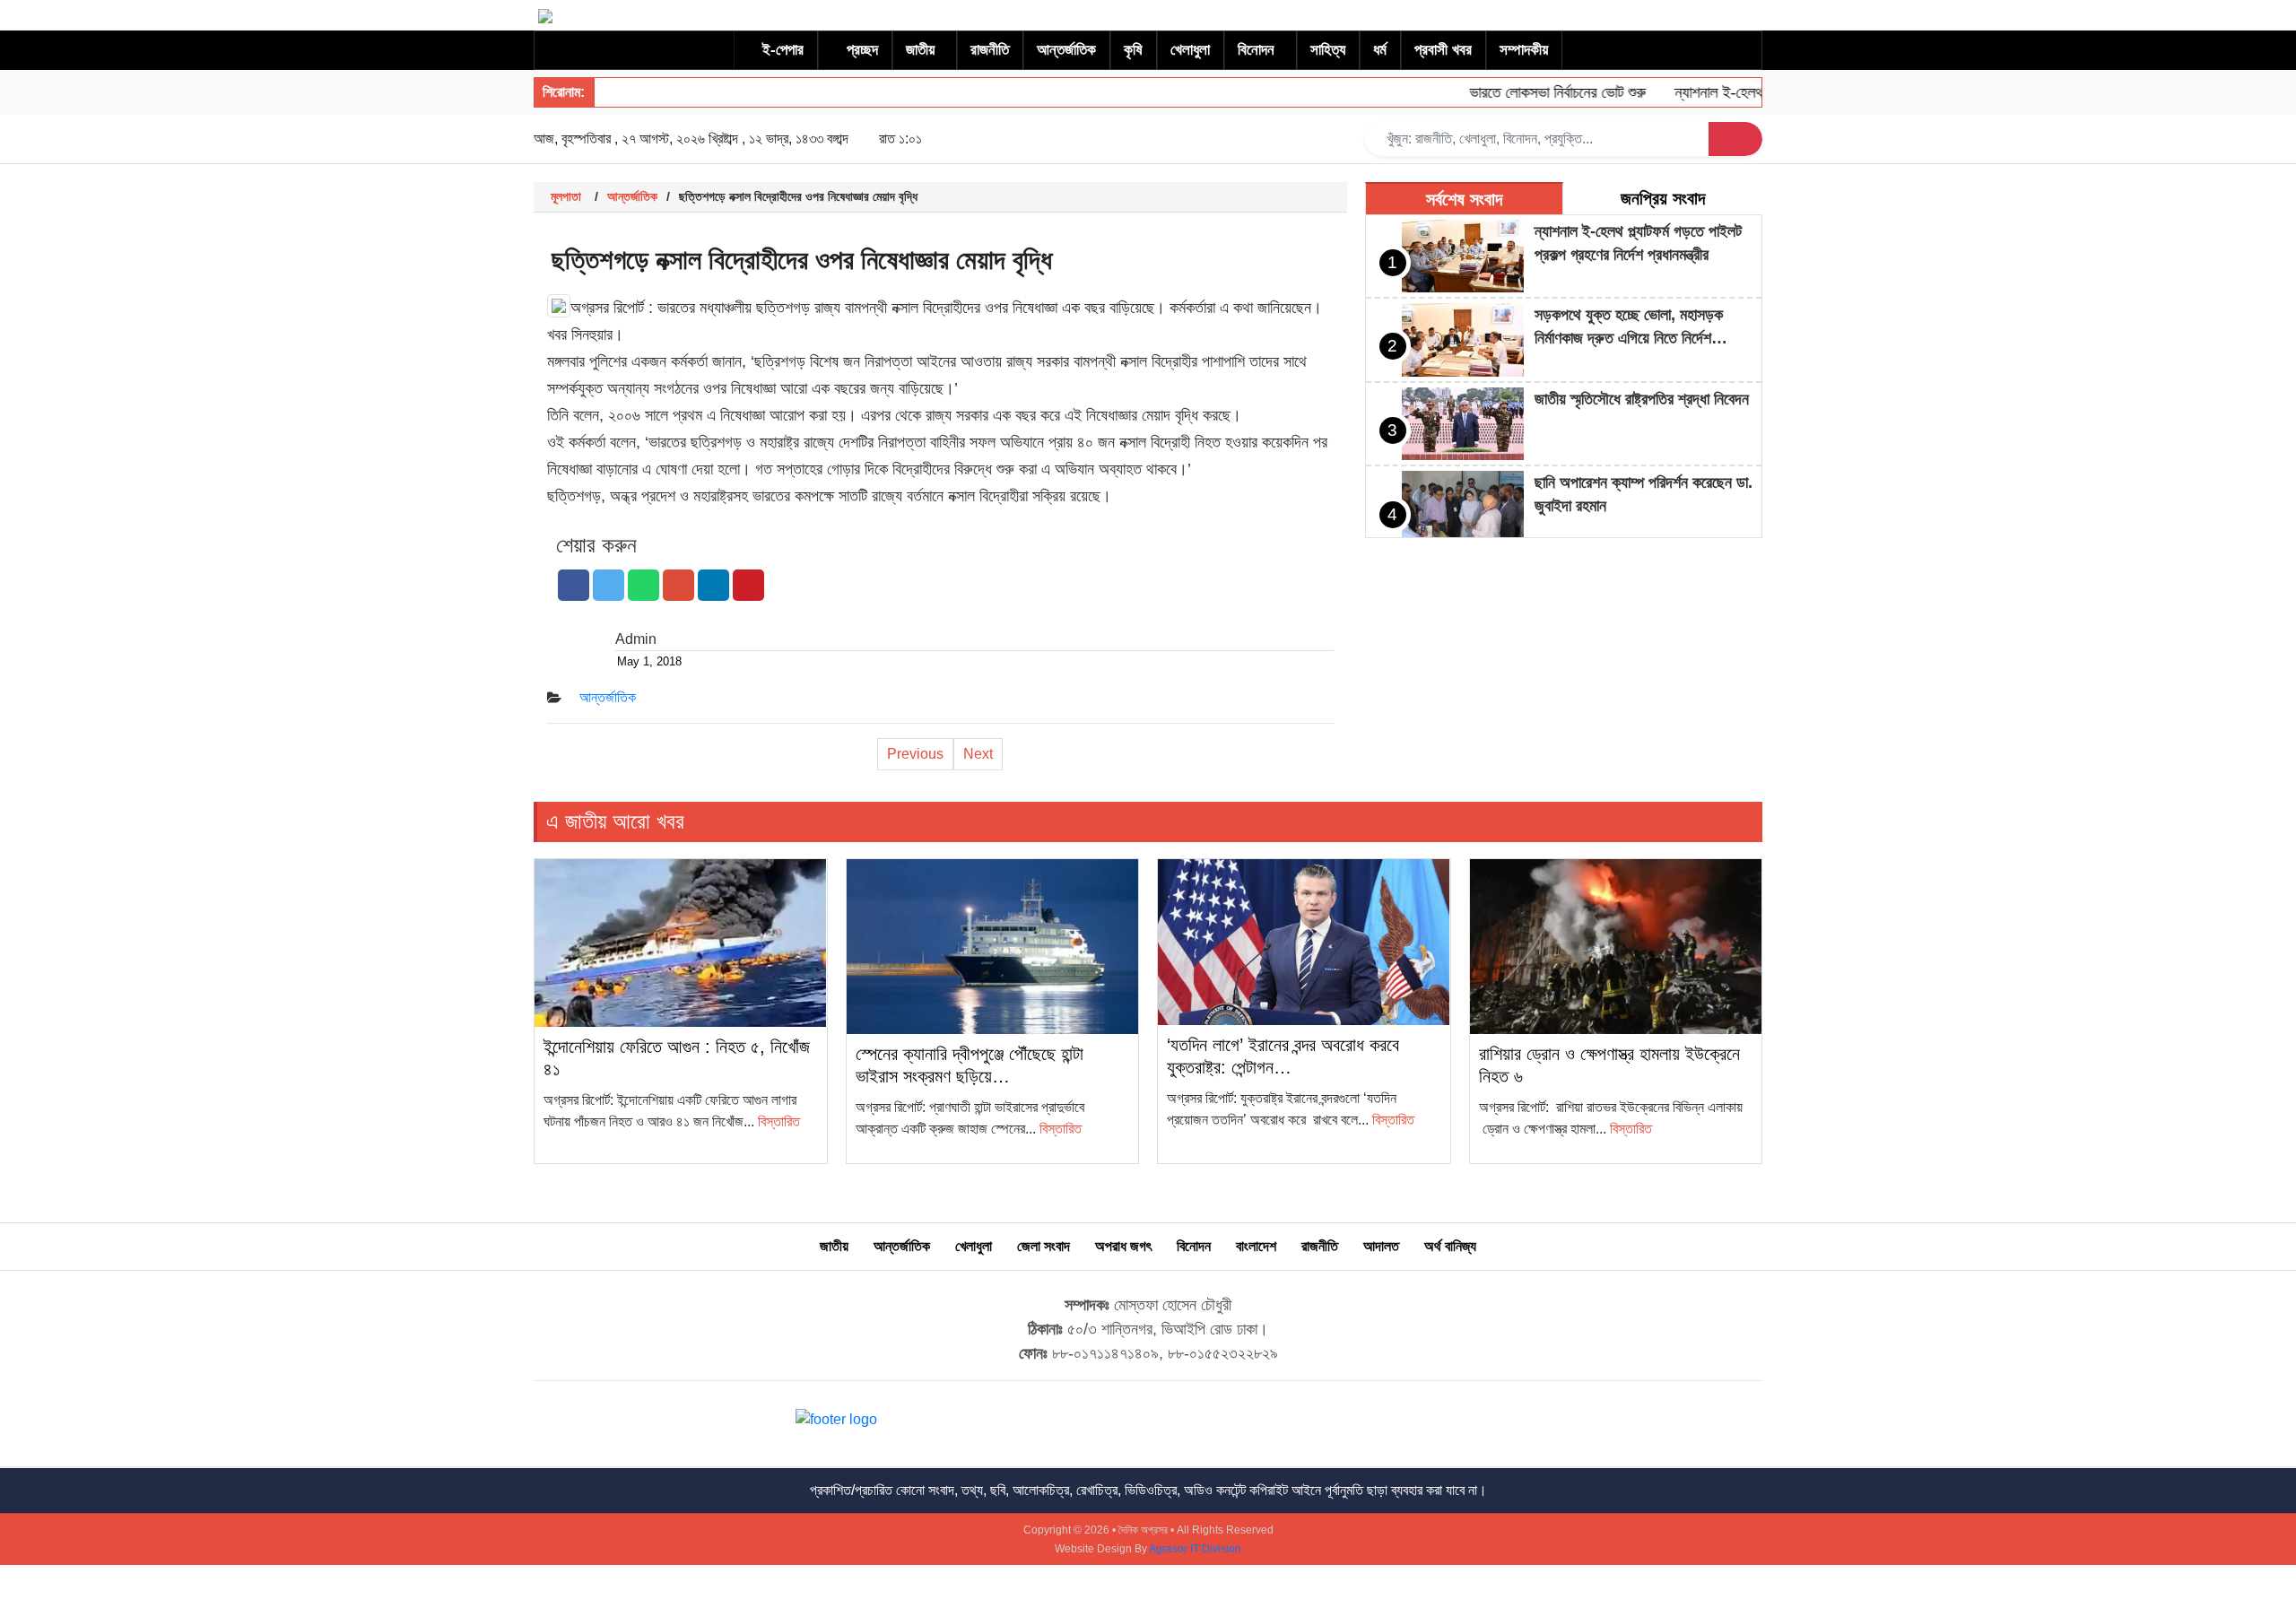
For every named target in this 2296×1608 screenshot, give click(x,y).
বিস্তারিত (779, 1121)
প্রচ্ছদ (862, 50)
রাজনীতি (990, 50)
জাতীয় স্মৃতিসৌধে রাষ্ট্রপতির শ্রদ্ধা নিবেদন (1642, 399)
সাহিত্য (1328, 50)
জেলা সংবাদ (1044, 1246)
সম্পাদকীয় (1524, 50)
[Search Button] (1735, 139)
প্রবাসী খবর (1443, 50)
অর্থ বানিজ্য (1450, 1246)
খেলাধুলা (1190, 50)
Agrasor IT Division (1195, 1549)
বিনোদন (1256, 50)
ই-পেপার (783, 50)
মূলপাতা (566, 196)
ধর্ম (1380, 50)
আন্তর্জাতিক (1066, 50)
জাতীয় (920, 50)
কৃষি (1133, 50)
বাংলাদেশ (1256, 1246)
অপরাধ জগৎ (1123, 1246)
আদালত (1381, 1246)
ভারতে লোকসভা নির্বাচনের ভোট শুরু (1530, 92)
